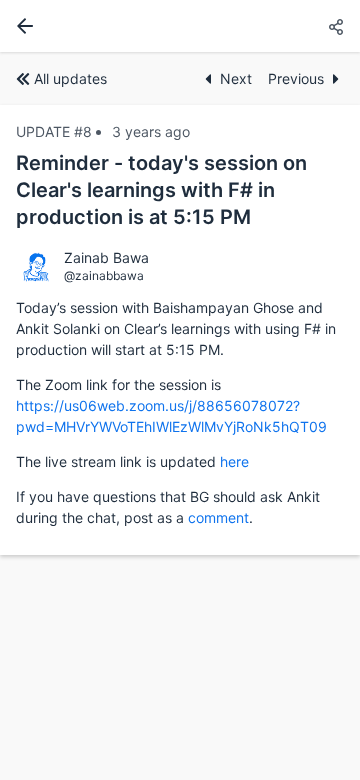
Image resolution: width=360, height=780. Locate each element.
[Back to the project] (21, 26)
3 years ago (151, 131)
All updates (70, 78)
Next (236, 78)
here (234, 461)
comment (218, 517)
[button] (336, 28)
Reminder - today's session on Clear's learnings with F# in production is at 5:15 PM (161, 190)
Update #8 (54, 131)
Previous (296, 78)
